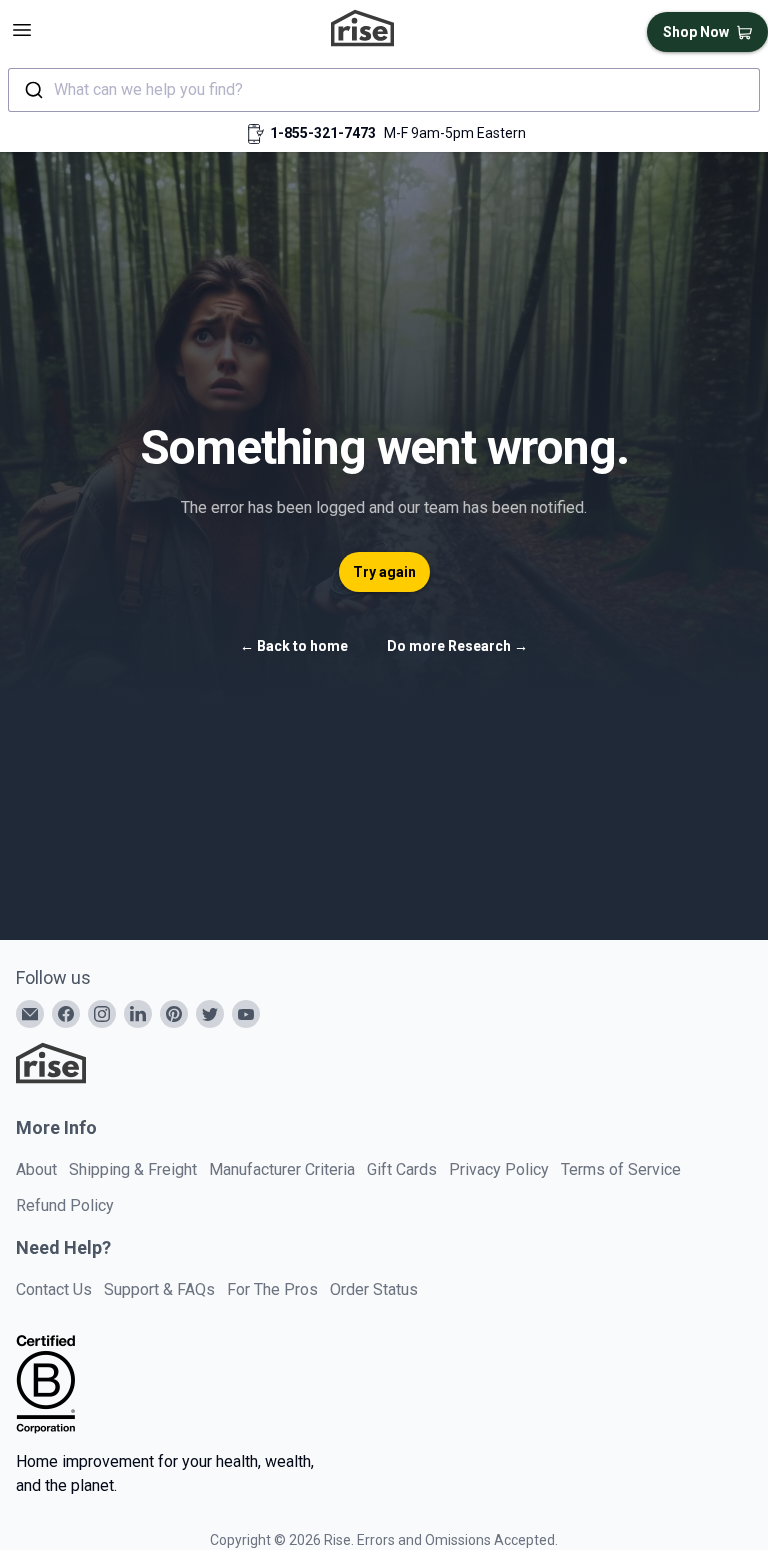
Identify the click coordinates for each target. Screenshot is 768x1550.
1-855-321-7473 (323, 133)
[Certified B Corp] (46, 1384)
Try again (384, 572)
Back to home (294, 646)
